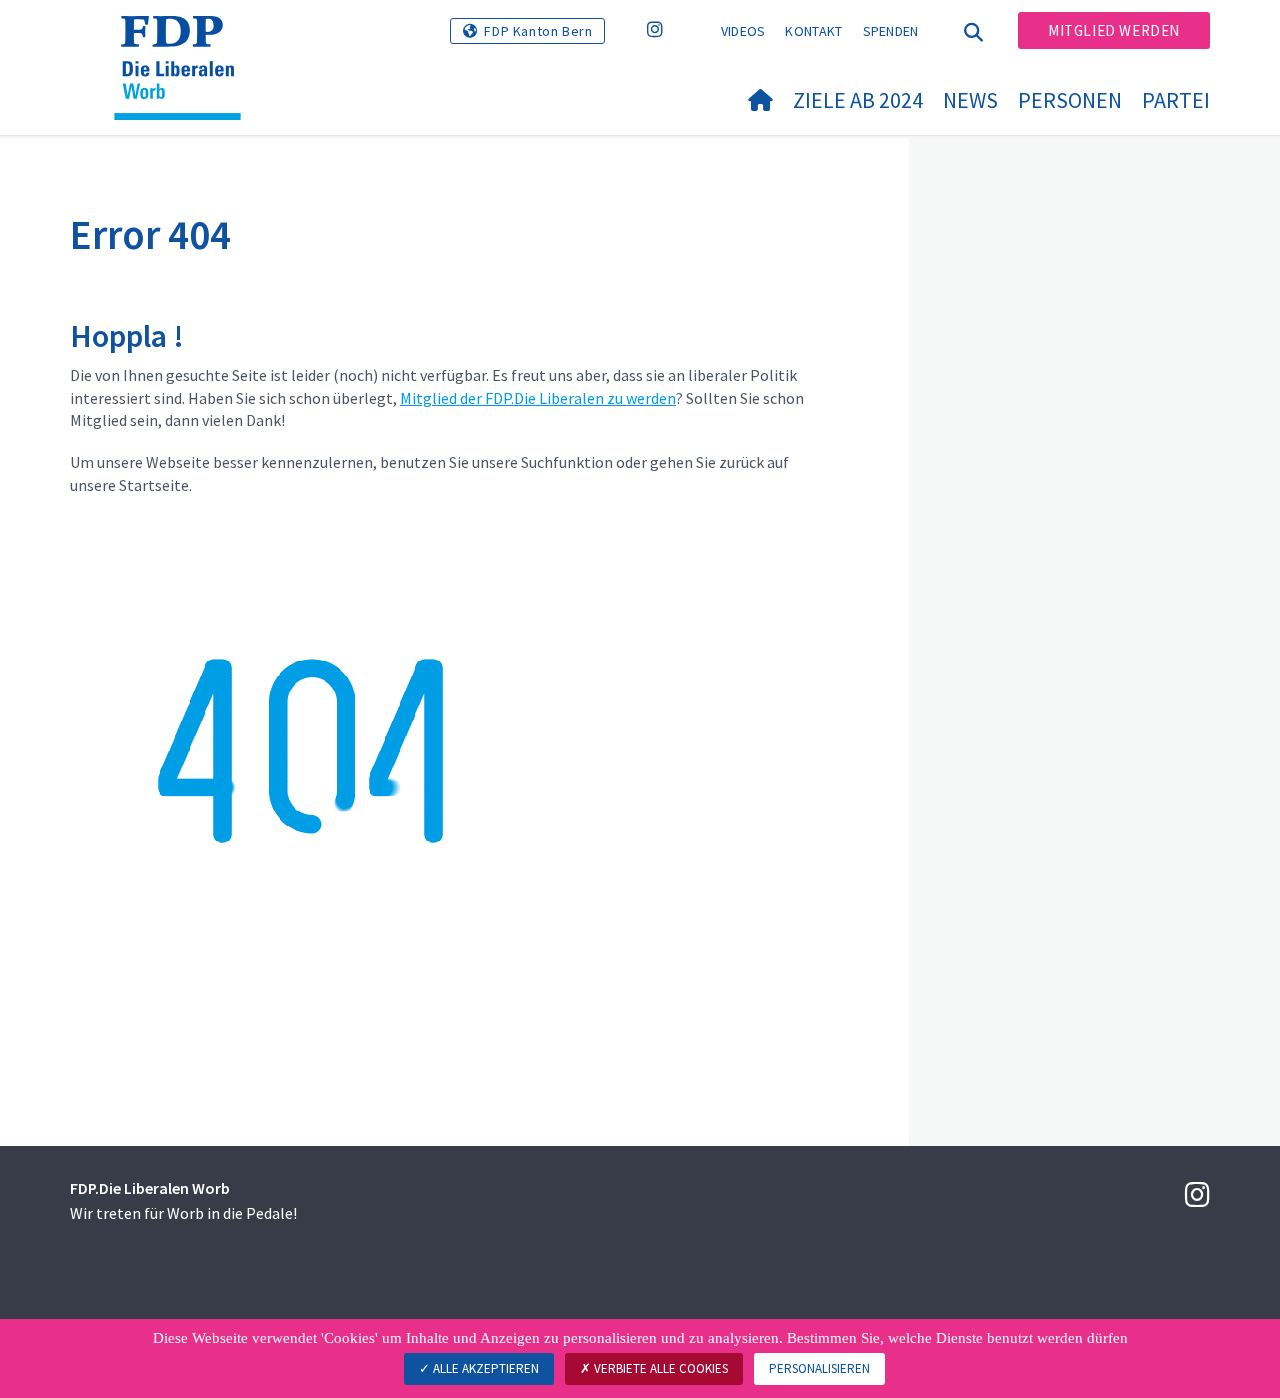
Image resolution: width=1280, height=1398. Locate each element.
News (970, 100)
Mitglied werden (1114, 30)
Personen (1070, 100)
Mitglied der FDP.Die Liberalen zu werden (538, 398)
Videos (743, 31)
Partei (1176, 100)
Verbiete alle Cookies (659, 1368)
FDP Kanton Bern (538, 31)
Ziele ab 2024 (858, 100)
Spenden (891, 31)
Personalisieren (819, 1368)
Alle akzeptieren (484, 1368)
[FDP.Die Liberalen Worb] (185, 41)
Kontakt (813, 31)
